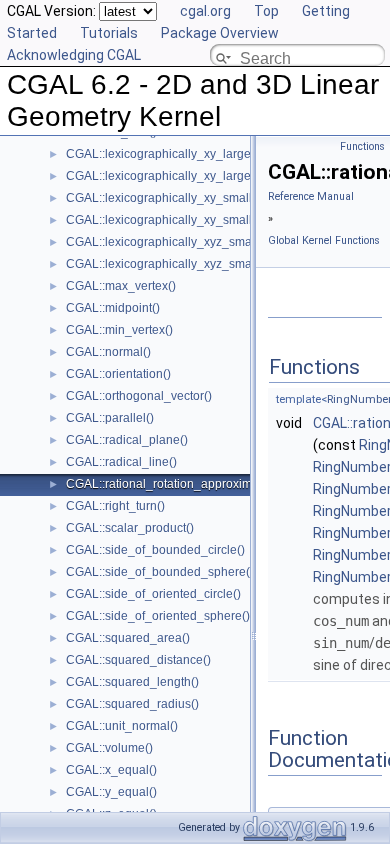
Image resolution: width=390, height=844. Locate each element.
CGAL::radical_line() (121, 462)
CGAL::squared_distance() (138, 660)
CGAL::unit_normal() (122, 726)
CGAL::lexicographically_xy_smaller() (168, 198)
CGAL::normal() (108, 352)
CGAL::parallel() (110, 418)
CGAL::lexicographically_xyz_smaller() (171, 242)
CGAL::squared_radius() (132, 704)
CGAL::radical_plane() (127, 440)
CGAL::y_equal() (111, 792)
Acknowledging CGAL (74, 55)
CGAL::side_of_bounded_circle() (155, 550)
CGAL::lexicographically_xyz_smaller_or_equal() (199, 264)
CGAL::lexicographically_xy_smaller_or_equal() (196, 220)
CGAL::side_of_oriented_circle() (153, 594)
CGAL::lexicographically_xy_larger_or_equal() (192, 176)
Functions (362, 146)
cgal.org (205, 11)
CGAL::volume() (109, 748)
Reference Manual (311, 196)
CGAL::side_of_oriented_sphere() (158, 616)
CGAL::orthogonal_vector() (139, 396)
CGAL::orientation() (118, 374)
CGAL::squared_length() (132, 682)
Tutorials (109, 33)
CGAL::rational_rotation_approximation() (176, 484)
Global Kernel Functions (324, 240)
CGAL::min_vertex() (119, 330)
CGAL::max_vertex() (121, 286)
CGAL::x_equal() (111, 770)
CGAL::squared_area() (128, 638)
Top (266, 11)
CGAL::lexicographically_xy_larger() (164, 154)
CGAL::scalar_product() (130, 528)
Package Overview (220, 33)
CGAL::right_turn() (115, 506)
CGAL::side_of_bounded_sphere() (160, 572)
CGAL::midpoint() (113, 308)
